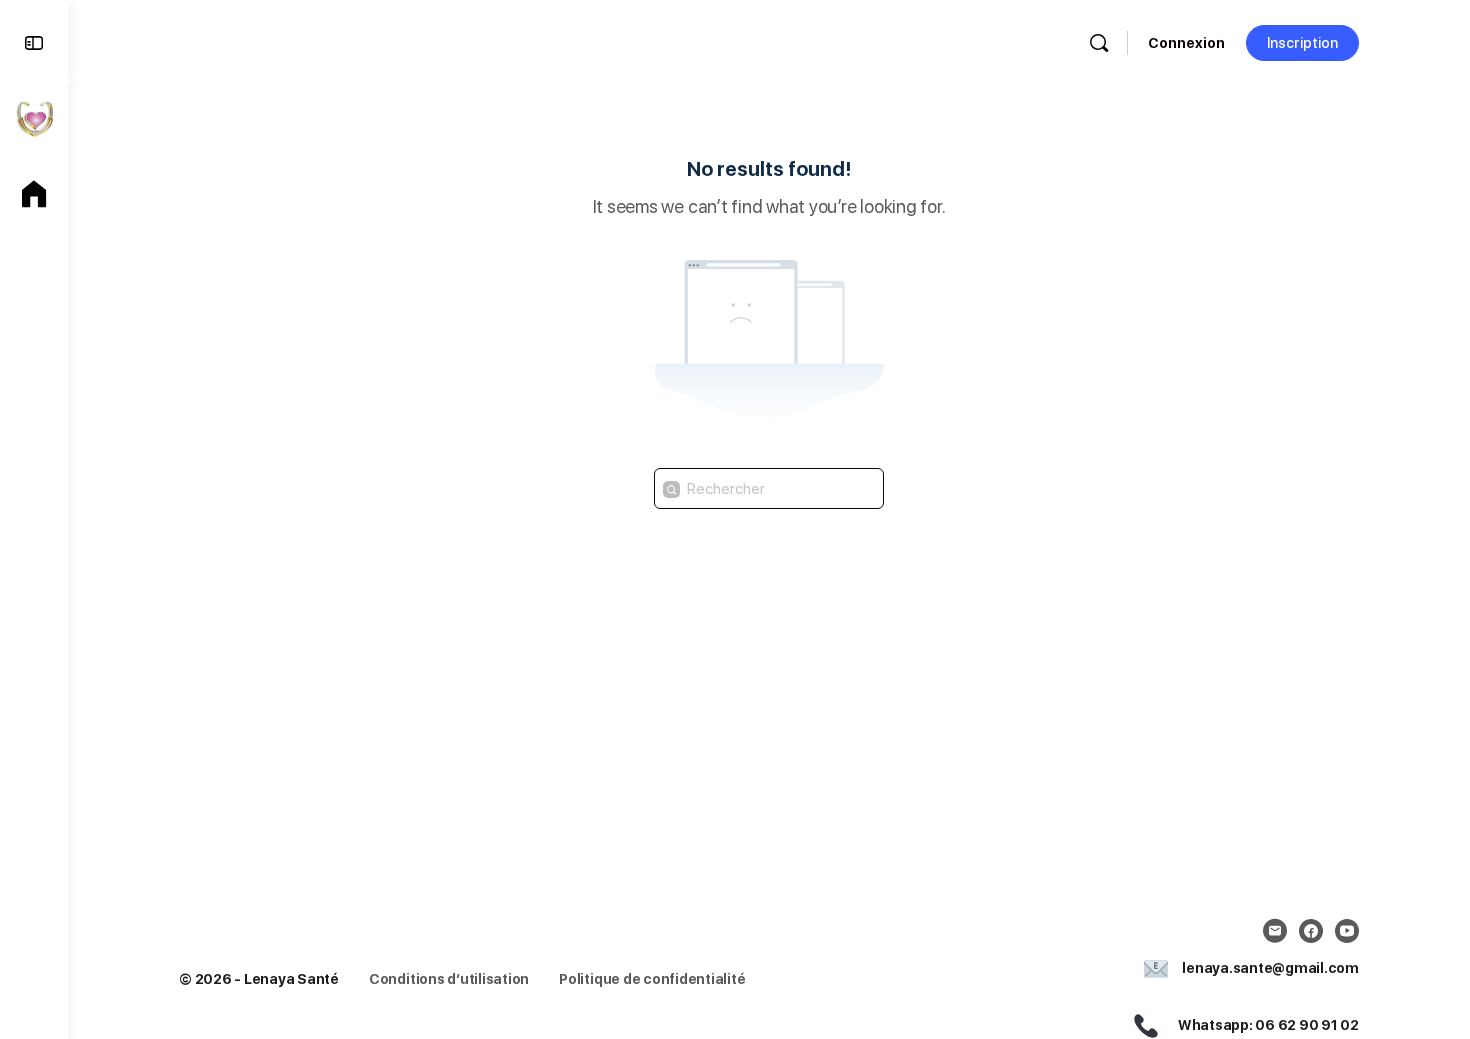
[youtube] (1347, 931)
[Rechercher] (1099, 43)
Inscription (1302, 43)
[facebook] (1311, 931)
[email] (1275, 931)
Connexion (1186, 43)
